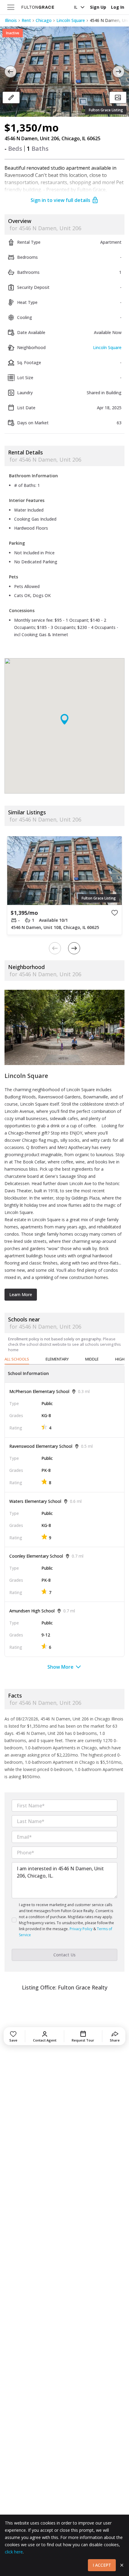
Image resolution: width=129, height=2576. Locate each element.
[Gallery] (118, 98)
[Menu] (11, 7)
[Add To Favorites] (115, 913)
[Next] (118, 72)
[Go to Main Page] (38, 7)
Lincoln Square (71, 20)
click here (14, 2552)
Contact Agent (45, 2040)
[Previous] (10, 72)
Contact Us (64, 1955)
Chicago (44, 20)
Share (115, 2040)
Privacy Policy (81, 1929)
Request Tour (83, 2040)
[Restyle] (11, 98)
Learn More (21, 1294)
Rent (26, 20)
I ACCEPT (102, 2565)
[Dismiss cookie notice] (122, 2565)
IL (76, 7)
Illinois (11, 20)
